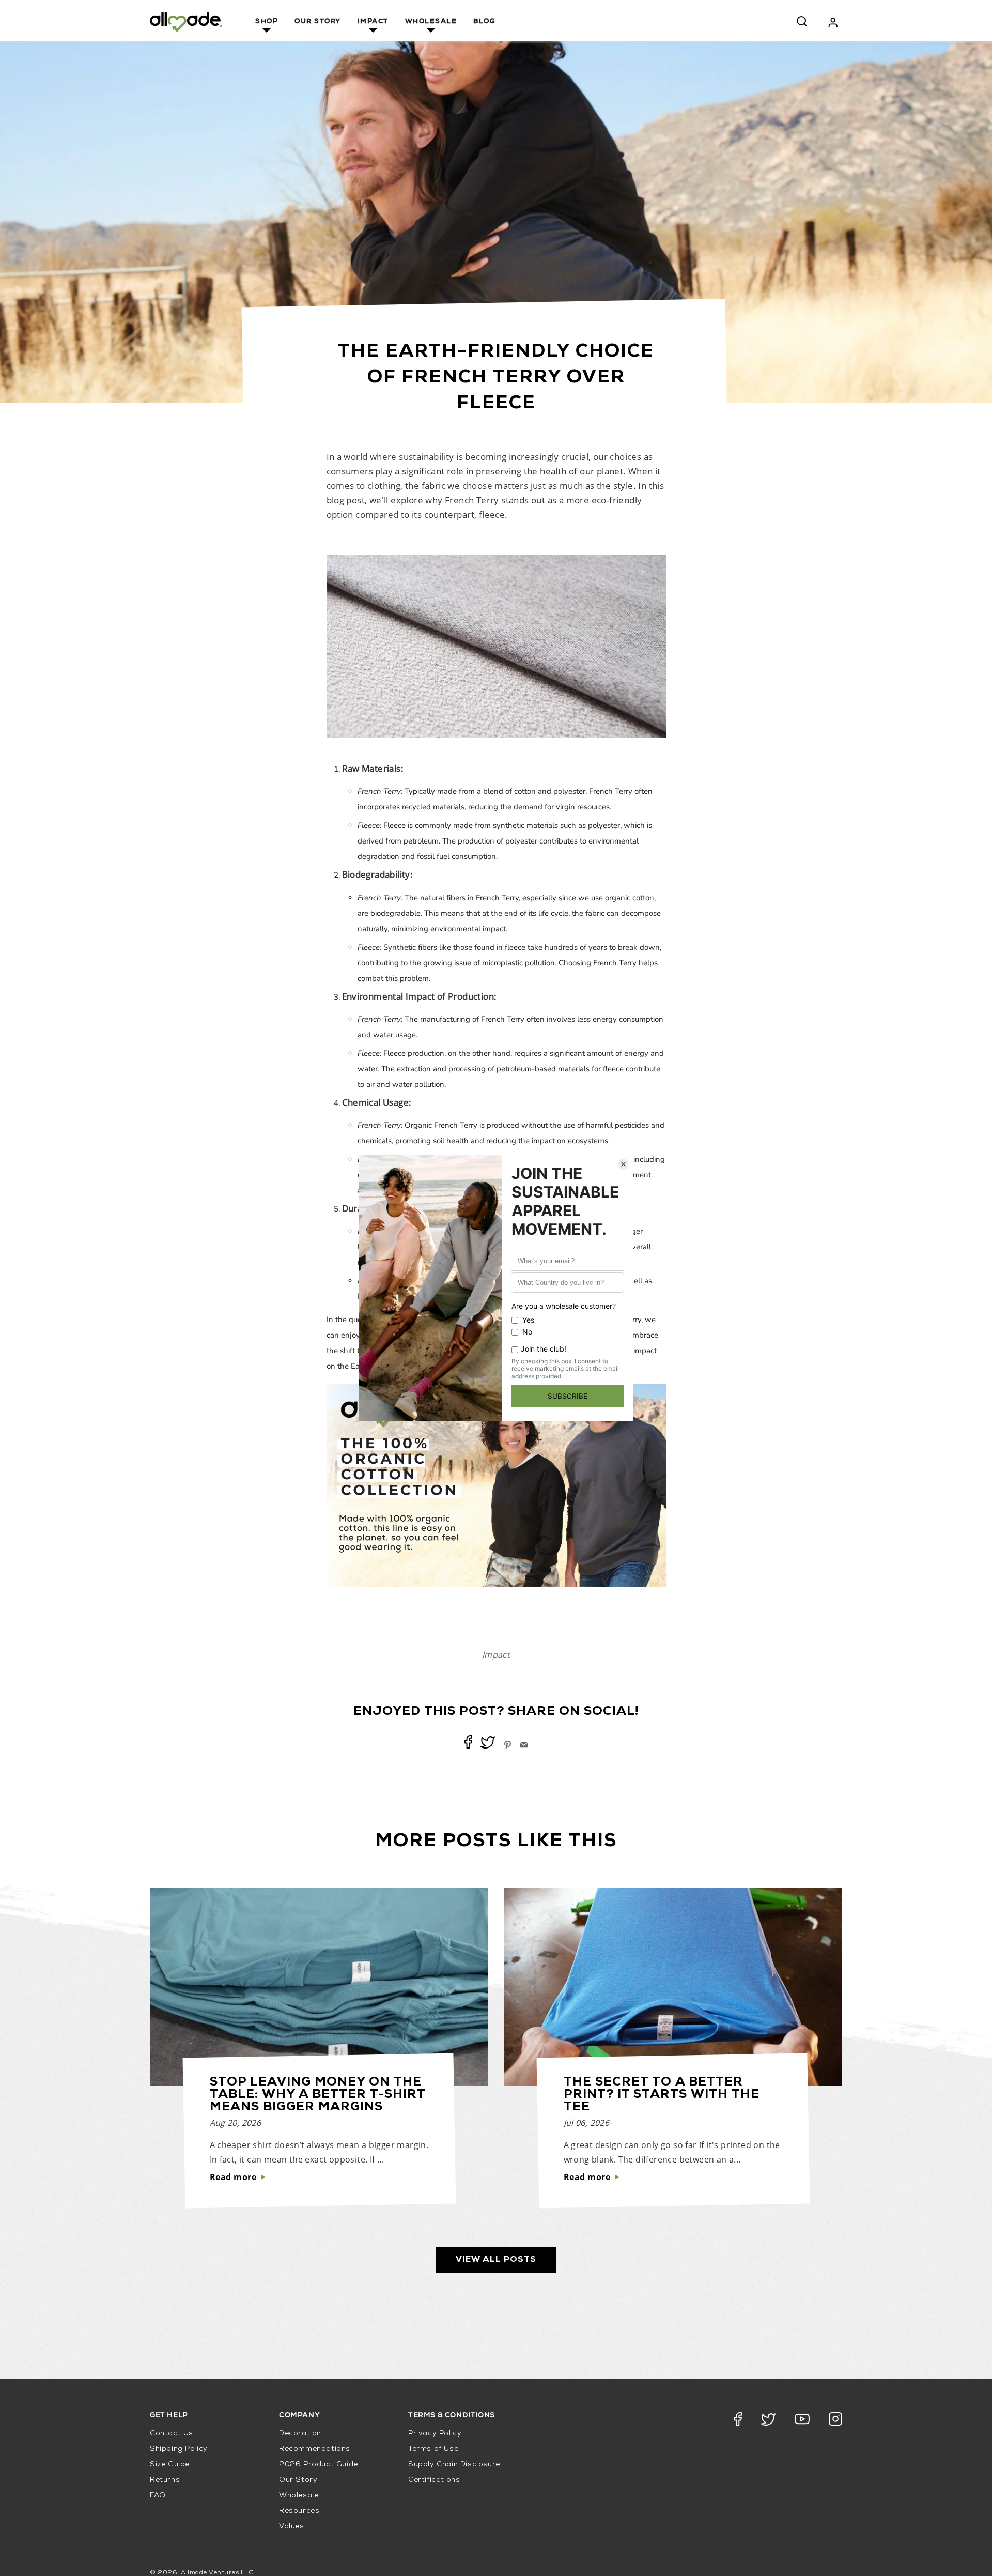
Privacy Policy (435, 2434)
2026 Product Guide (319, 2465)
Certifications (434, 2480)
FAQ (158, 2496)
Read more (233, 2177)
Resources (299, 2511)
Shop (267, 22)
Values (292, 2527)
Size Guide (170, 2465)
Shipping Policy (179, 2449)
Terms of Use (433, 2449)
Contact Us (172, 2434)
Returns (165, 2480)
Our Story (318, 22)
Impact (373, 22)
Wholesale (431, 22)
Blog (484, 22)
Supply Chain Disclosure (454, 2465)
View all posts (496, 2260)
